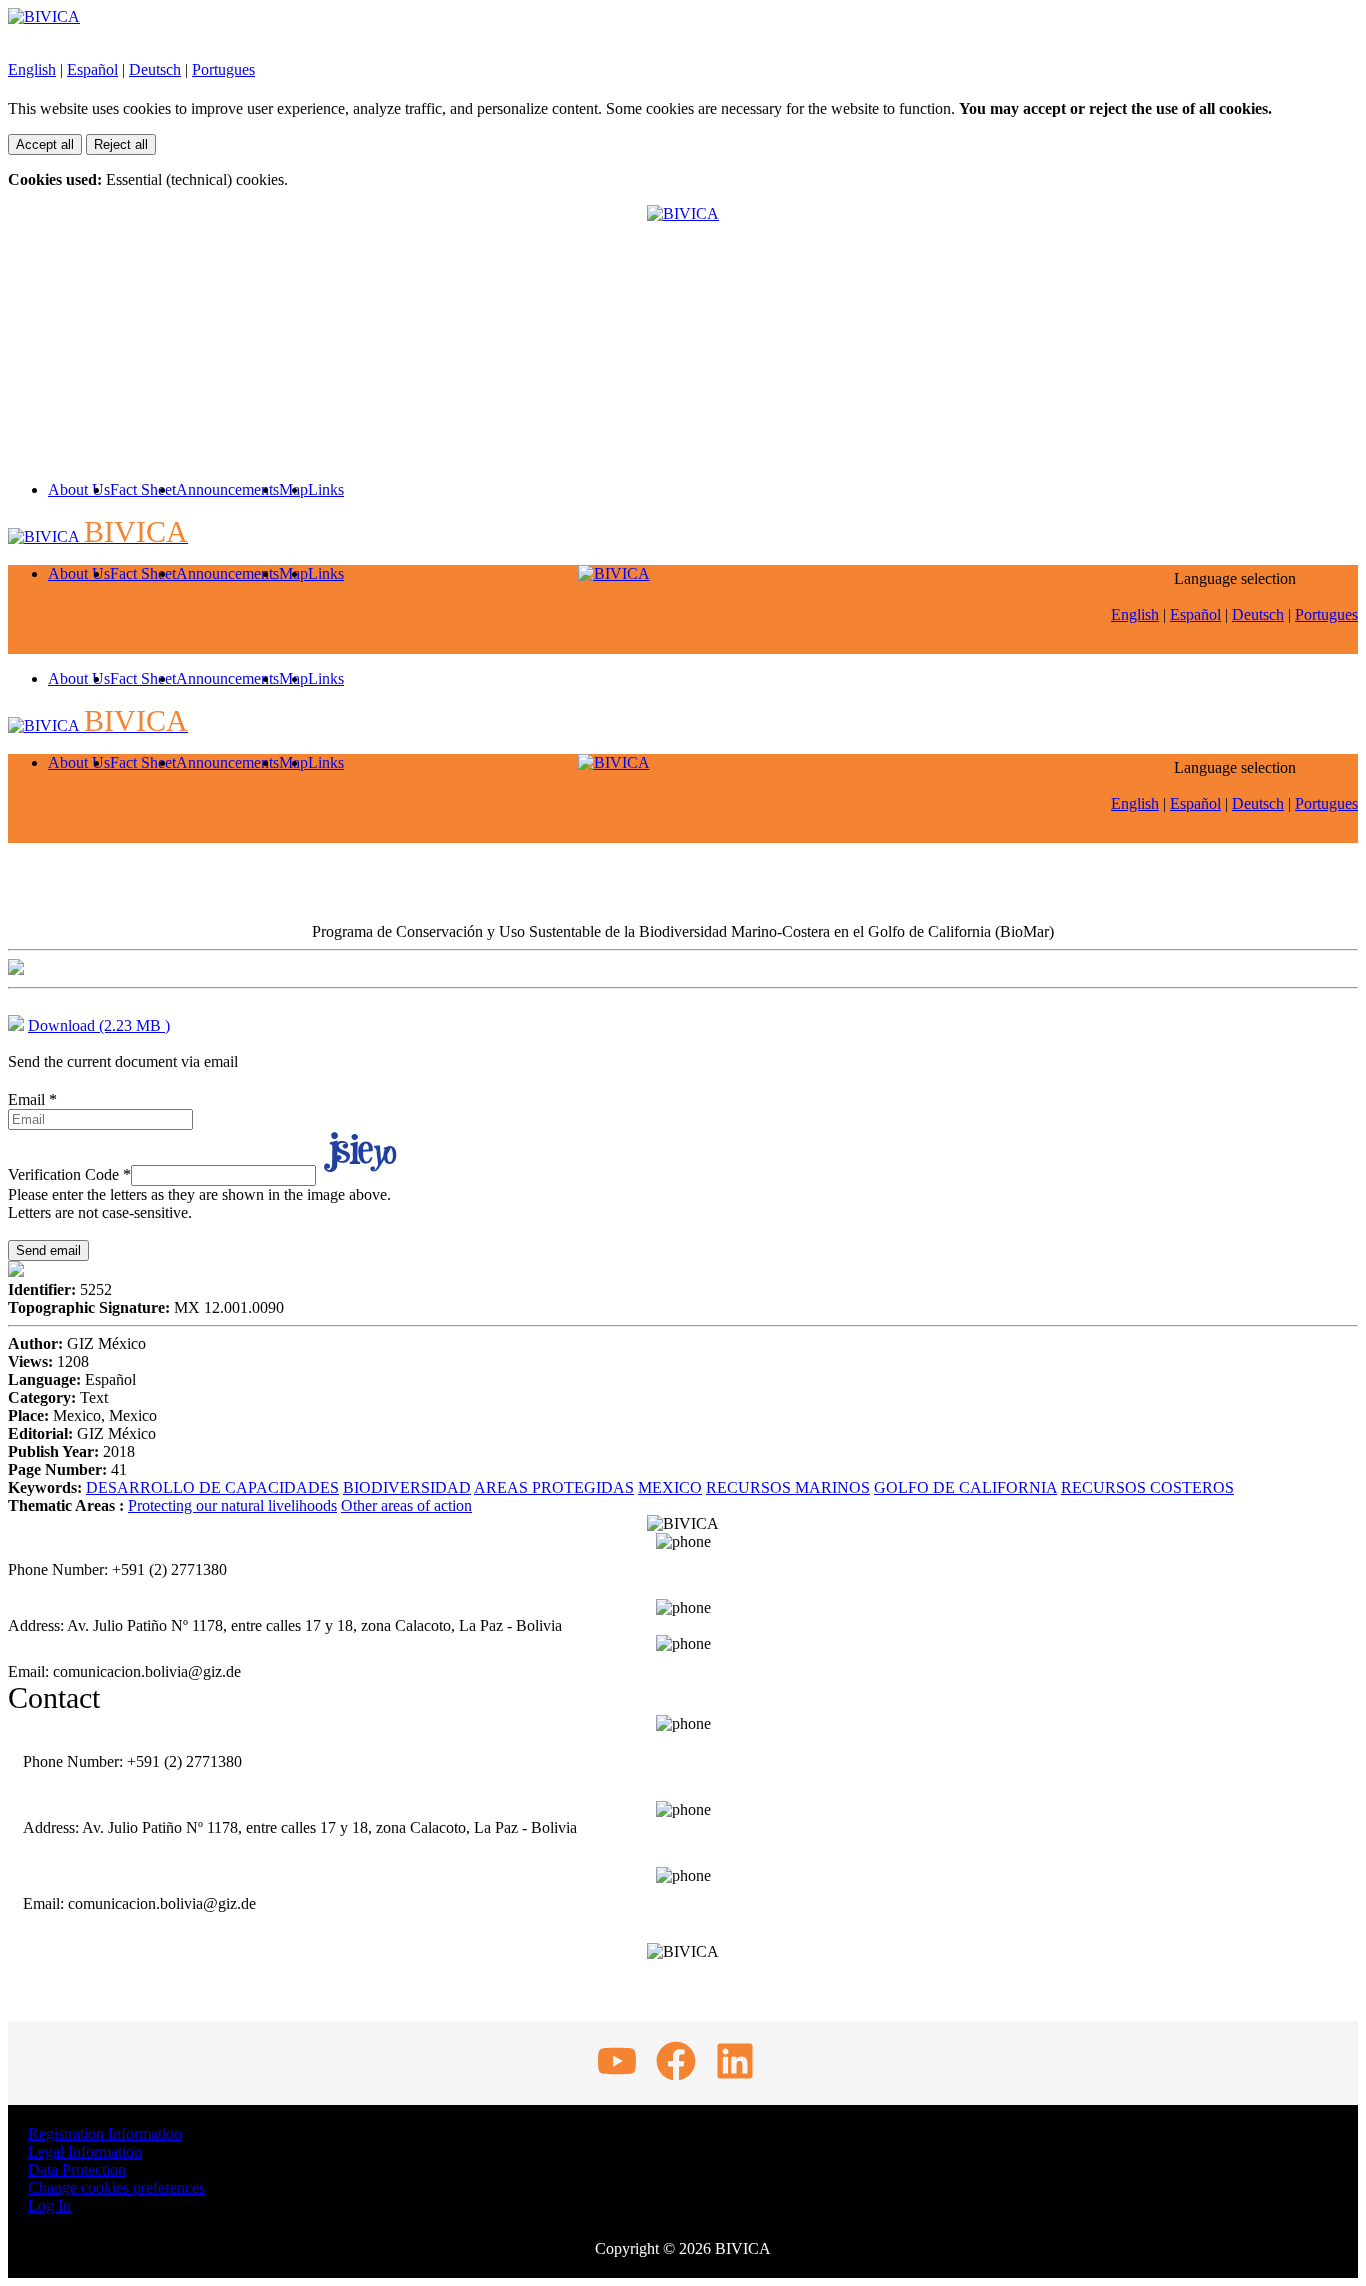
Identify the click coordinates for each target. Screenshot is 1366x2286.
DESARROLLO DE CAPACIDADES (212, 1487)
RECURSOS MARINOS (788, 1487)
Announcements (227, 489)
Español (92, 69)
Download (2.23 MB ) (99, 1025)
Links (326, 489)
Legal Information (85, 2151)
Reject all (121, 144)
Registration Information (105, 2133)
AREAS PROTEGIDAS (554, 1487)
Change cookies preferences (116, 2187)
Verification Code (69, 1174)
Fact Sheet (143, 489)
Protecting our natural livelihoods (232, 1505)
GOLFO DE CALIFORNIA (965, 1487)
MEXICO (670, 1487)
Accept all (45, 144)
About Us (79, 489)
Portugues (223, 69)
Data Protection (77, 2169)
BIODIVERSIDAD (407, 1487)
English (32, 69)
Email (32, 1099)
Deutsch (155, 69)
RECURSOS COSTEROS (1147, 1487)
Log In (49, 2205)
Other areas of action (406, 1505)
